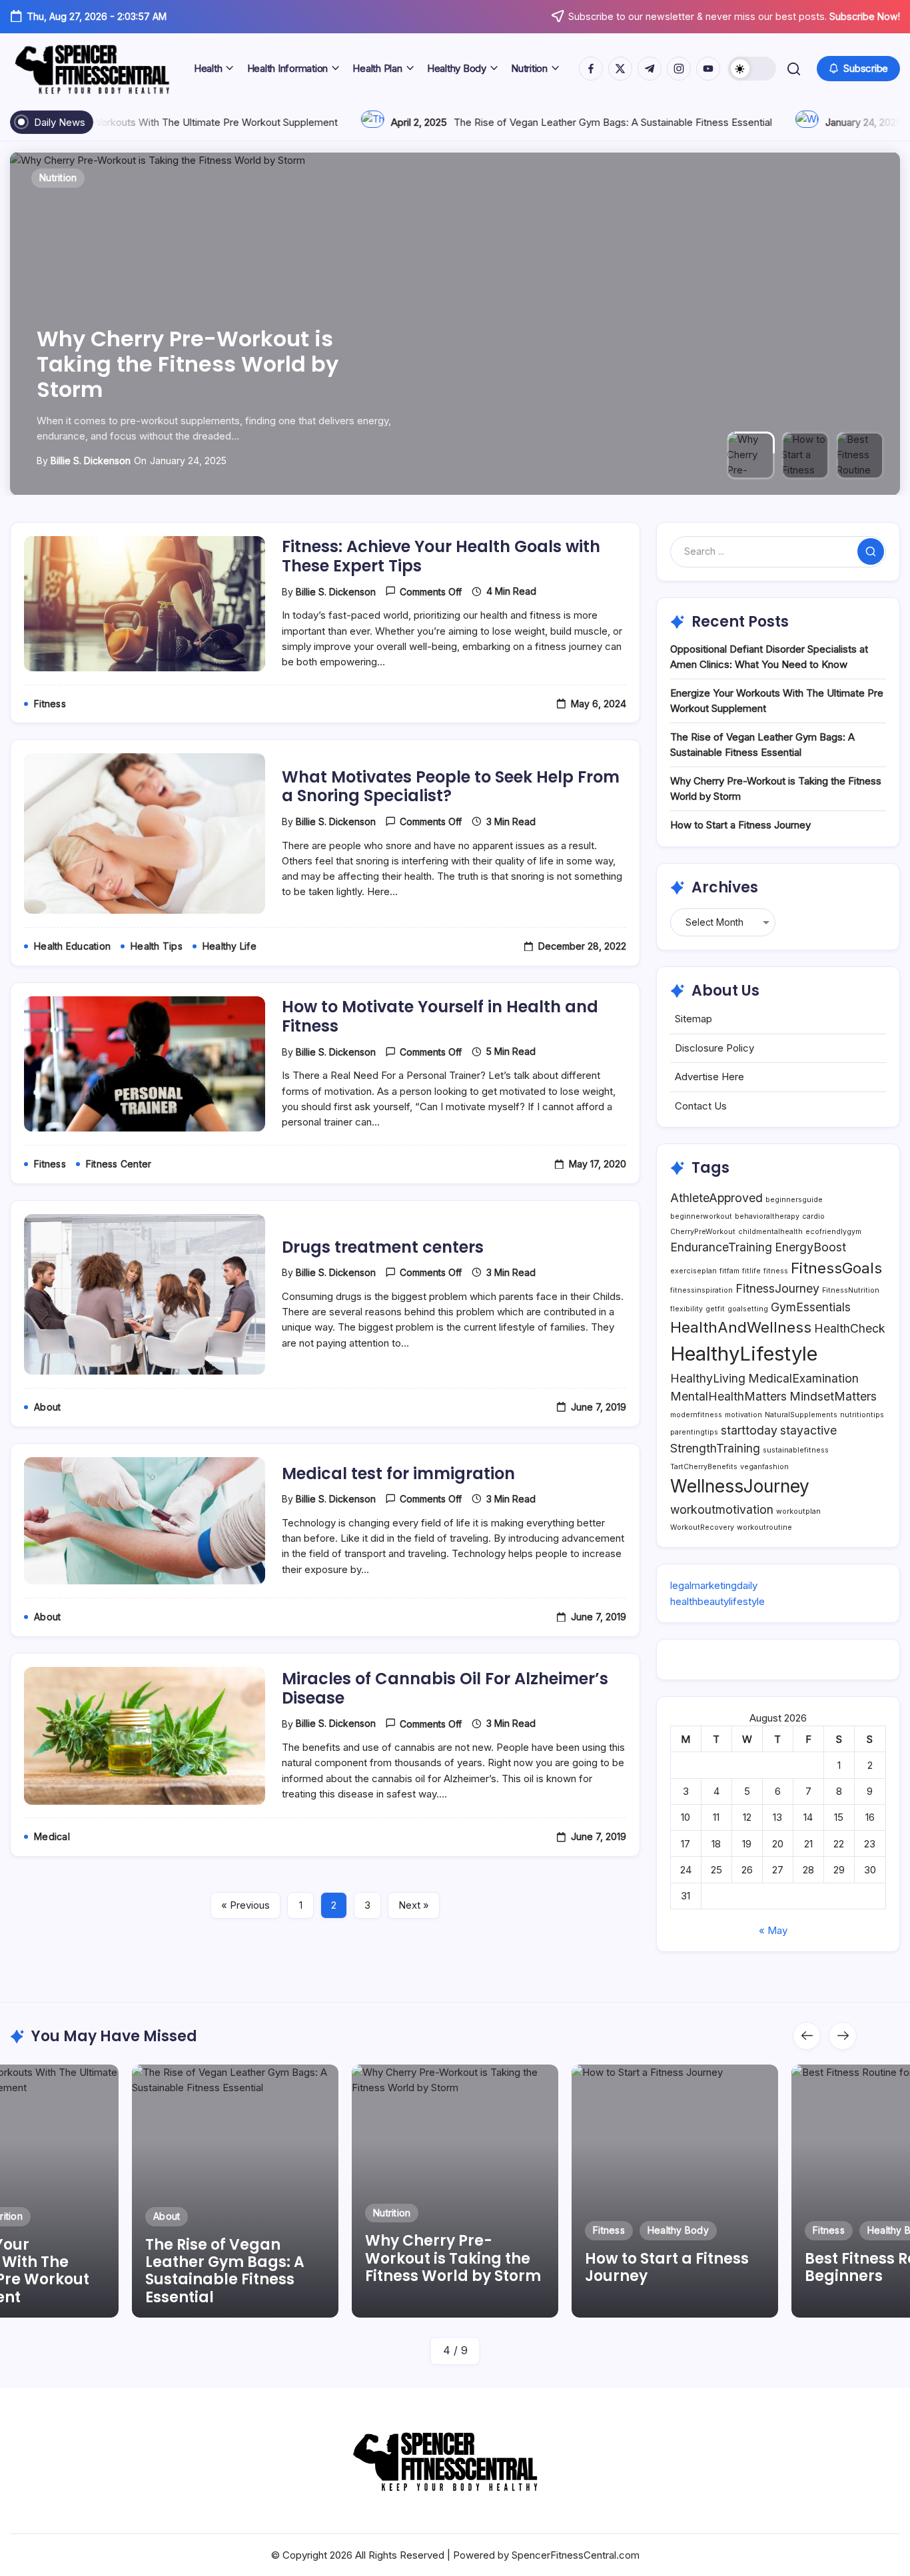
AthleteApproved (716, 1198)
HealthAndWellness (741, 1327)
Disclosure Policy (714, 1048)
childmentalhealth (770, 1232)
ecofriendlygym (833, 1232)
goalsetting (748, 1309)
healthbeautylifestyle (717, 1601)
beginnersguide (794, 1200)
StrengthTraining (715, 1448)
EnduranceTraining (721, 1247)
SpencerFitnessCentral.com (576, 2555)
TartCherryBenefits (704, 1467)
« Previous (245, 1905)
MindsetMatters (833, 1396)
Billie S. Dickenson (91, 461)
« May (773, 1930)
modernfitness (696, 1415)
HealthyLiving (708, 1378)
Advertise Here (709, 1077)
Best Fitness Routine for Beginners (681, 2267)
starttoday (749, 1430)
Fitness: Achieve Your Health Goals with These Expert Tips (441, 556)
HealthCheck (850, 1328)
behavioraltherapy (767, 1216)
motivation (743, 1415)
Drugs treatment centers (383, 1247)
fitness (776, 1271)
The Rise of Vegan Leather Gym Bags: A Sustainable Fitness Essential (508, 122)
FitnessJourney (777, 1288)
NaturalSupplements (801, 1415)
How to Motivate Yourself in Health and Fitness (440, 1016)
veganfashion (764, 1467)
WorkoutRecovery (702, 1527)
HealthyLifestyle (744, 1354)
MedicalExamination (803, 1378)
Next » (414, 1905)
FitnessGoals (836, 1268)
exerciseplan (693, 1271)
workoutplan (798, 1511)
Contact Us (701, 1106)
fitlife (751, 1271)
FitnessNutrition (851, 1290)
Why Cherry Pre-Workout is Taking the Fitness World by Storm (188, 364)
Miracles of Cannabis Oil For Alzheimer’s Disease (445, 1688)
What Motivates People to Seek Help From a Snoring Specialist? (451, 787)
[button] (752, 69)
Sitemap (693, 1019)
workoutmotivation (722, 1509)
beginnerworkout (701, 1216)
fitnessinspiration (701, 1290)
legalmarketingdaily (714, 1585)
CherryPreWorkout (703, 1232)
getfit (715, 1309)
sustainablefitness (796, 1450)
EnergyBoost (810, 1247)
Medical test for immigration (398, 1473)
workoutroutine (764, 1527)
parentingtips (694, 1432)
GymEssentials (811, 1307)
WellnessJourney (740, 1486)
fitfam (729, 1271)
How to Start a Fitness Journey (740, 825)
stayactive (808, 1430)
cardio (813, 1216)
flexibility (686, 1309)
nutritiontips (862, 1415)
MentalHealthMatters (728, 1396)
